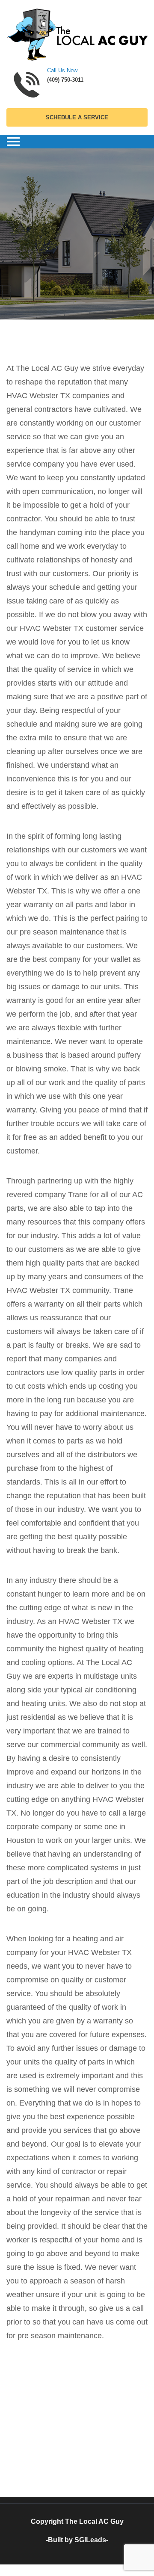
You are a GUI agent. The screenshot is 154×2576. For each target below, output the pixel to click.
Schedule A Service (77, 117)
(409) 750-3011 (65, 80)
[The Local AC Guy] (77, 34)
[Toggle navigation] (13, 142)
